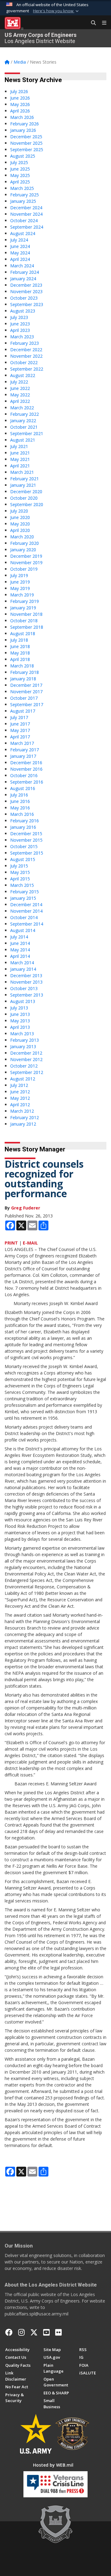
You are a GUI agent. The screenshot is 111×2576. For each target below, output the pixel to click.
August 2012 (23, 1079)
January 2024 (23, 279)
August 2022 (23, 375)
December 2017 (26, 685)
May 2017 (20, 730)
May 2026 (20, 104)
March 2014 (22, 963)
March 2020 (22, 537)
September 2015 (27, 853)
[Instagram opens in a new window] (21, 2332)
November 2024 (26, 214)
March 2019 (22, 595)
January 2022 (23, 421)
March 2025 (22, 188)
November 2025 (26, 143)
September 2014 (27, 924)
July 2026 (19, 91)
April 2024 (20, 259)
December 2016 (26, 763)
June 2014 (20, 943)
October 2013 (24, 988)
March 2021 (22, 472)
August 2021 (23, 440)
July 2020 (19, 511)
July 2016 (19, 795)
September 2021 (27, 433)
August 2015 (23, 859)
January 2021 (23, 485)
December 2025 (26, 137)
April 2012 (20, 1105)
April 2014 (20, 956)
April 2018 (20, 659)
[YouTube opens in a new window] (46, 2332)
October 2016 (24, 775)
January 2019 (23, 608)
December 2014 (26, 905)
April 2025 (20, 182)
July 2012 (19, 1085)
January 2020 (23, 550)
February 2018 (25, 672)
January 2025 (23, 201)
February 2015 (25, 892)
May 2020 (20, 524)
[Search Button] (91, 23)
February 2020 (25, 543)
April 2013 (20, 1027)
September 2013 (27, 995)
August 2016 (23, 788)
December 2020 (26, 492)
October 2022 (24, 362)
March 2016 (22, 814)
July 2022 (19, 382)
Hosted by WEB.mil (53, 2465)
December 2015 (26, 834)
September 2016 (27, 782)
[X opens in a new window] (34, 2332)
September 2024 (27, 227)
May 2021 (20, 459)
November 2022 (26, 356)
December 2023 (26, 285)
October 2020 (24, 498)
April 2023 (20, 330)
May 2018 (20, 653)
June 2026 (20, 98)
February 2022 (25, 414)
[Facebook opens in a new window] (9, 2332)
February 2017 (25, 750)
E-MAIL (30, 1243)
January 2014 (23, 969)
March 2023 (22, 337)
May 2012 (20, 1098)
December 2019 (26, 556)
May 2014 (20, 950)
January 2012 (23, 1124)
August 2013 (23, 1001)
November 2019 (26, 562)
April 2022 (20, 401)
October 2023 (24, 298)
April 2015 (20, 879)
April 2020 (20, 530)
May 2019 (20, 588)
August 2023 (23, 311)
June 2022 (20, 388)
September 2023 (27, 304)
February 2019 (25, 601)
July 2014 (19, 937)
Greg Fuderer (26, 1208)
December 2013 (26, 975)
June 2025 (20, 169)
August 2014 (23, 930)
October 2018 (24, 621)
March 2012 (22, 1111)
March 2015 (22, 885)
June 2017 (20, 724)
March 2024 (22, 266)
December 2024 (26, 208)
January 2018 (23, 679)
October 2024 (24, 220)
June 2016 (20, 801)
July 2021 (19, 446)
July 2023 (19, 317)
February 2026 (25, 124)
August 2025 (23, 156)
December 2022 (26, 350)
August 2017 (23, 711)
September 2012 (27, 1072)
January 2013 (23, 1046)
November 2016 (26, 769)
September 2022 (27, 369)
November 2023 (26, 291)
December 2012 (26, 1053)
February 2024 (25, 272)
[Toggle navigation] (102, 23)
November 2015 (26, 840)
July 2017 (19, 717)
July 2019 (19, 575)
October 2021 (24, 427)
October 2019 (24, 569)
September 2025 (27, 149)
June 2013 (20, 1014)
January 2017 (23, 756)
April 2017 (20, 737)
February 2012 (25, 1117)
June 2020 (20, 517)
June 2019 (20, 582)
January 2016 (23, 827)
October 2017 (24, 698)
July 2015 (19, 866)
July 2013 (19, 1008)
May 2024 (20, 253)
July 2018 (19, 640)
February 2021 (25, 479)
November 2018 (26, 614)
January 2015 (23, 898)
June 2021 (20, 453)
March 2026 (22, 117)
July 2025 (19, 162)
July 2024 (19, 240)
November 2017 (26, 692)
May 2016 (20, 808)
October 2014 (24, 917)
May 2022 (20, 395)
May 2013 (20, 1021)
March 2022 (22, 408)
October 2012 (24, 1066)
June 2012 (20, 1092)
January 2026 (23, 130)
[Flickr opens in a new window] (58, 2332)
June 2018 (20, 646)
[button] (56, 11)
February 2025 (25, 195)
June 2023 (20, 324)
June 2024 (20, 246)
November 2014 (26, 911)
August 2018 (23, 633)
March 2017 (22, 743)
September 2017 (27, 704)
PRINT (11, 1243)
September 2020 (27, 504)
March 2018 (22, 666)
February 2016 (25, 821)
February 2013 (25, 1040)
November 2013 (26, 982)
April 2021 (20, 466)
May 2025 (20, 175)
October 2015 (24, 846)
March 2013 (22, 1034)
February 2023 (25, 343)
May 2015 (20, 872)
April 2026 (20, 111)
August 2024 (23, 233)
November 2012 (26, 1059)
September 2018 (27, 627)
